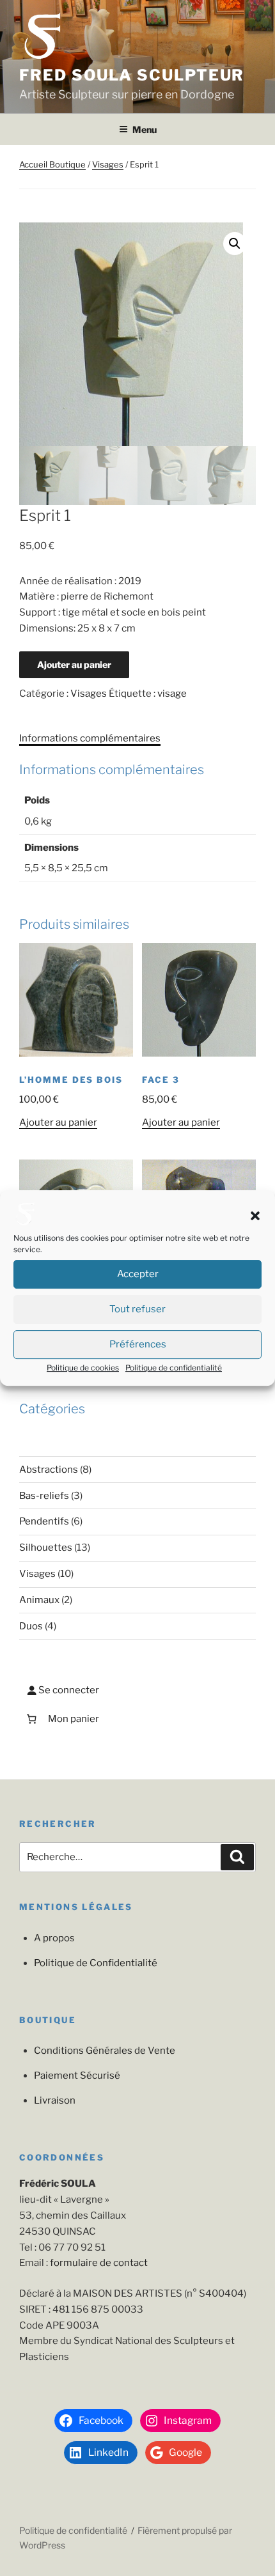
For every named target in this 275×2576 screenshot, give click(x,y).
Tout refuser (137, 1310)
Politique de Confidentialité (96, 1963)
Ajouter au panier (74, 664)
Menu (145, 129)
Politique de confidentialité (174, 1368)
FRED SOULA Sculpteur (132, 75)
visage (172, 694)
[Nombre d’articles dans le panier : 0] (31, 1719)
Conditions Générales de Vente (105, 2051)
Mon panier (74, 1719)
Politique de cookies (83, 1368)
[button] (255, 1216)
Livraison (55, 2100)
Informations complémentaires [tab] (90, 738)
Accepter (138, 1275)
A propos (54, 1938)
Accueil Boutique (52, 164)
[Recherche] (237, 1858)
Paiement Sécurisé (77, 2076)
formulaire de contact (99, 2263)
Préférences (138, 1345)
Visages (108, 164)
